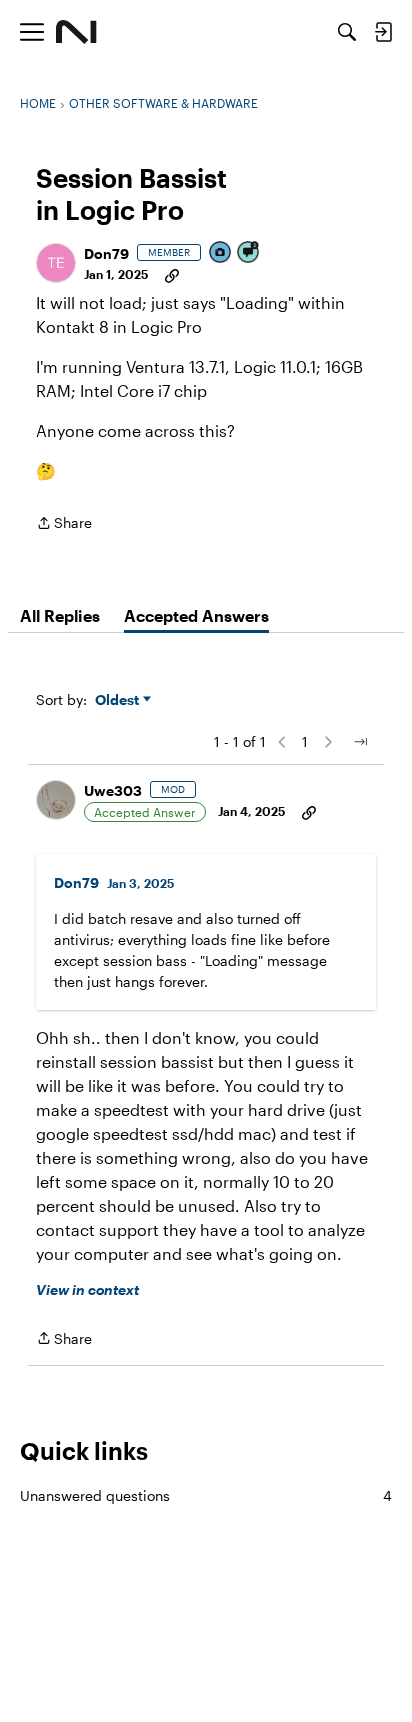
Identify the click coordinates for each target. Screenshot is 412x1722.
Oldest (119, 700)
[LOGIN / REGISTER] (383, 32)
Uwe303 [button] (113, 790)
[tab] (60, 616)
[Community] (76, 32)
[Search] (347, 32)
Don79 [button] (106, 253)
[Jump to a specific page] (360, 742)
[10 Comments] (249, 253)
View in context (87, 1289)
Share (64, 524)
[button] (56, 263)
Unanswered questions (206, 1495)
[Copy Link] (172, 274)
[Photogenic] (221, 253)
